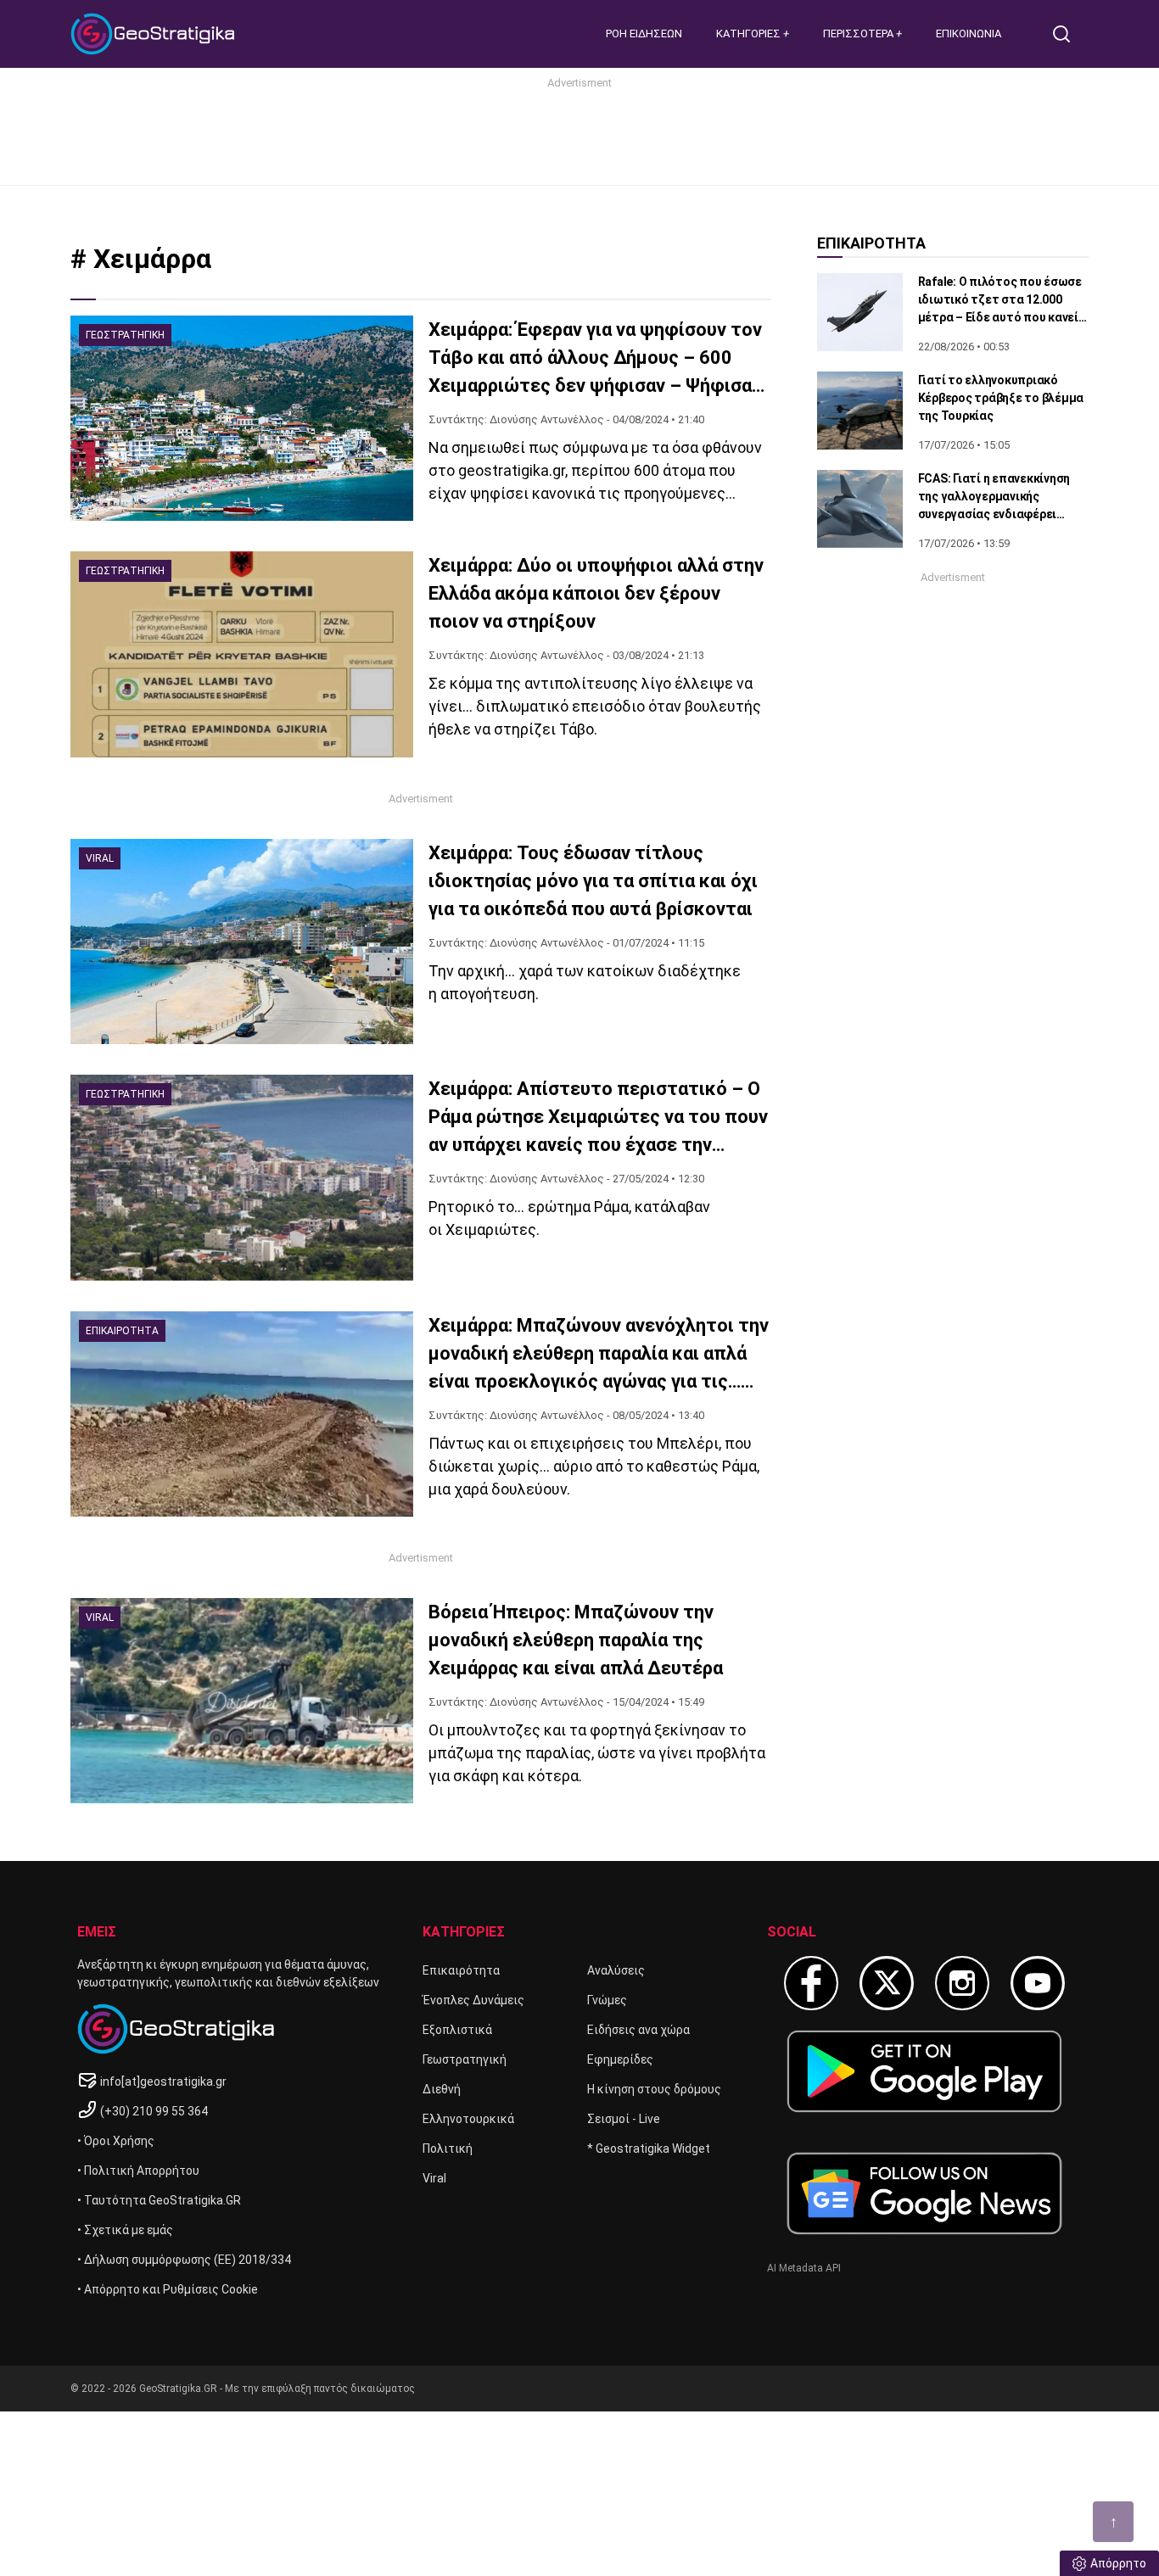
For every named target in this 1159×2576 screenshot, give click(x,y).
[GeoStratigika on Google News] (924, 2193)
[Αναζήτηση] (1068, 34)
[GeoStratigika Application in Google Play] (924, 2071)
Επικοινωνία (969, 34)
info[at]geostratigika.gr (163, 2081)
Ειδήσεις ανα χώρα (638, 2030)
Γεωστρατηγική (465, 2059)
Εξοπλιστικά (457, 2030)
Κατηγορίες (750, 34)
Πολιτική (448, 2149)
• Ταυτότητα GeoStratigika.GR (159, 2200)
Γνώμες (607, 2000)
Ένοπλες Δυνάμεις (473, 2000)
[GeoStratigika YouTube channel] (1038, 1983)
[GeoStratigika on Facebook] (811, 1983)
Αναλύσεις (616, 1970)
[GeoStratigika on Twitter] (887, 1983)
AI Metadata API (804, 2268)
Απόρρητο (1118, 2563)
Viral (434, 2178)
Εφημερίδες (620, 2059)
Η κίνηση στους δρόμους (654, 2089)
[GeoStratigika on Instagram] (962, 1983)
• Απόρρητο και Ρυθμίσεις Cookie (168, 2289)
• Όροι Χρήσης (116, 2141)
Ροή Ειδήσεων (644, 34)
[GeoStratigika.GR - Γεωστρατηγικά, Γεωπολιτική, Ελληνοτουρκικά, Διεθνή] (155, 34)
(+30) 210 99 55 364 (154, 2111)
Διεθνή (442, 2089)
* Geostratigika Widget (649, 2149)
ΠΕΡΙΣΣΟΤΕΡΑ (859, 34)
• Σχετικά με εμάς (125, 2230)
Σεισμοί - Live (624, 2119)
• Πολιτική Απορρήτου (138, 2171)
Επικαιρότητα (461, 1970)
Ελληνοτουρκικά (468, 2119)
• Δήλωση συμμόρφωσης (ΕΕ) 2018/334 (184, 2260)
